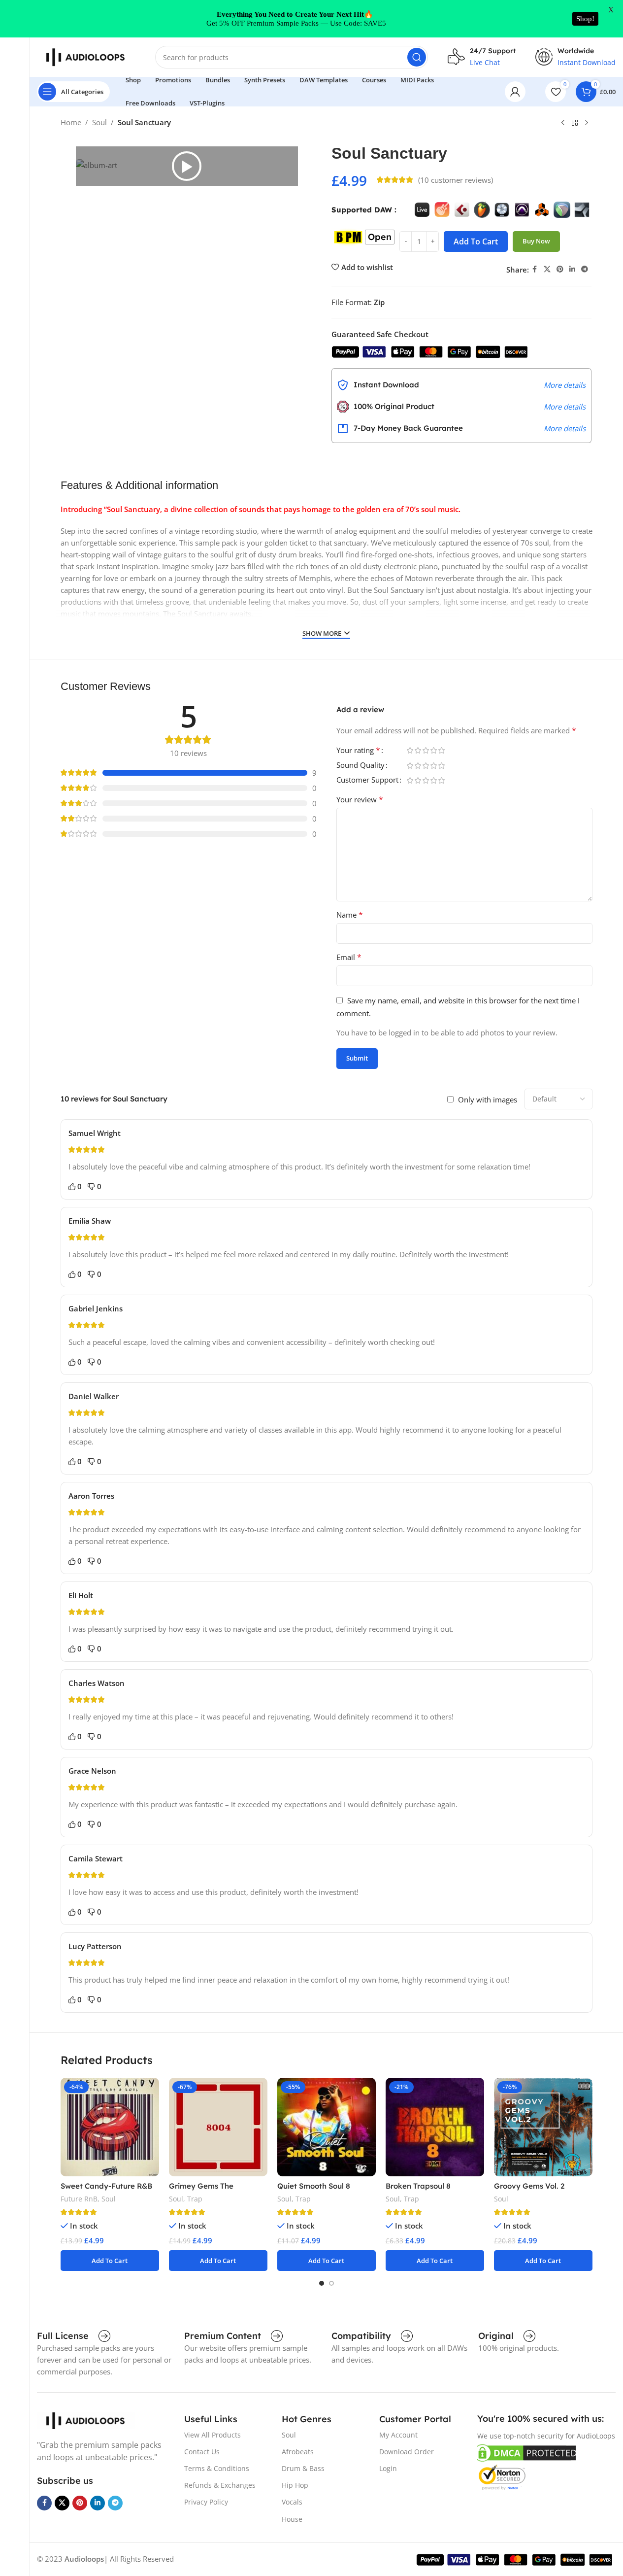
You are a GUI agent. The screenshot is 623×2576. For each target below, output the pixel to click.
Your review (360, 799)
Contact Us (202, 2452)
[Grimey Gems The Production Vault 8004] (218, 2127)
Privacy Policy (206, 2502)
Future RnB (79, 2199)
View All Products (213, 2435)
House (292, 2519)
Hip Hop (295, 2485)
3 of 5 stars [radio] (426, 750)
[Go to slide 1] (322, 2283)
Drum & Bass (303, 2468)
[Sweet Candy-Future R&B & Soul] (110, 2127)
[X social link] (547, 269)
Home (71, 122)
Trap (195, 2199)
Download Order (407, 2452)
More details (565, 385)
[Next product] (587, 123)
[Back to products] (575, 123)
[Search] (417, 57)
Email (349, 957)
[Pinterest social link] (560, 269)
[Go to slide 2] (331, 2283)
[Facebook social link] (535, 269)
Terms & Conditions (217, 2468)
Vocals (292, 2502)
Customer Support (367, 780)
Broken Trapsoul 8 (418, 2186)
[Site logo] (86, 56)
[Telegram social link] (585, 269)
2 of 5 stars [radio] (418, 750)
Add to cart (476, 241)
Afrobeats (298, 2452)
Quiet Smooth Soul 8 (314, 2186)
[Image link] (86, 2420)
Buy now (536, 241)
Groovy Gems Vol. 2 (529, 2186)
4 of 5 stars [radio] (434, 750)
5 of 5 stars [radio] (442, 750)
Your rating (358, 751)
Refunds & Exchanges (220, 2485)
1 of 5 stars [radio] (410, 750)
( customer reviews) (456, 180)
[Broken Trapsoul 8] (435, 2127)
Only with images (488, 1099)
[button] (187, 166)
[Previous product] (563, 123)
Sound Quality (361, 766)
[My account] (515, 92)
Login (388, 2468)
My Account (398, 2435)
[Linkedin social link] (572, 269)
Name (350, 915)
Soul (99, 122)
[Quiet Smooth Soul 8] (327, 2127)
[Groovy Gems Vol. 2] (543, 2127)
